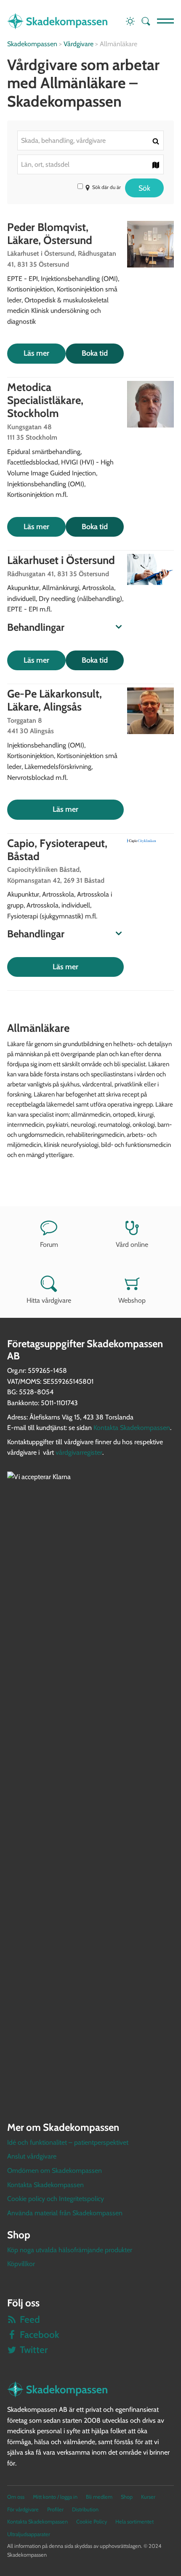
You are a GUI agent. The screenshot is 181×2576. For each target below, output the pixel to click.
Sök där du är (106, 187)
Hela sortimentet (134, 2522)
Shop (127, 2497)
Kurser (148, 2497)
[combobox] (90, 140)
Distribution (85, 2509)
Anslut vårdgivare (32, 2156)
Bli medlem (99, 2497)
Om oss (16, 2497)
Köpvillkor (21, 2264)
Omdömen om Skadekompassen (55, 2171)
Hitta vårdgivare (49, 1300)
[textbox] (90, 140)
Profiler (55, 2509)
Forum (49, 1245)
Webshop (132, 1300)
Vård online (132, 1245)
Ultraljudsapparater (29, 2534)
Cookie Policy (92, 2522)
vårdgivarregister (79, 1452)
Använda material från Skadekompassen (65, 2213)
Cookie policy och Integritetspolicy (56, 2199)
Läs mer (36, 353)
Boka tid (95, 353)
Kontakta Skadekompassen (132, 1428)
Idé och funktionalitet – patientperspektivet (68, 2142)
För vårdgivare (23, 2509)
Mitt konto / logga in (55, 2497)
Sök (144, 188)
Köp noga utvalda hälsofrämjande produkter (70, 2250)
